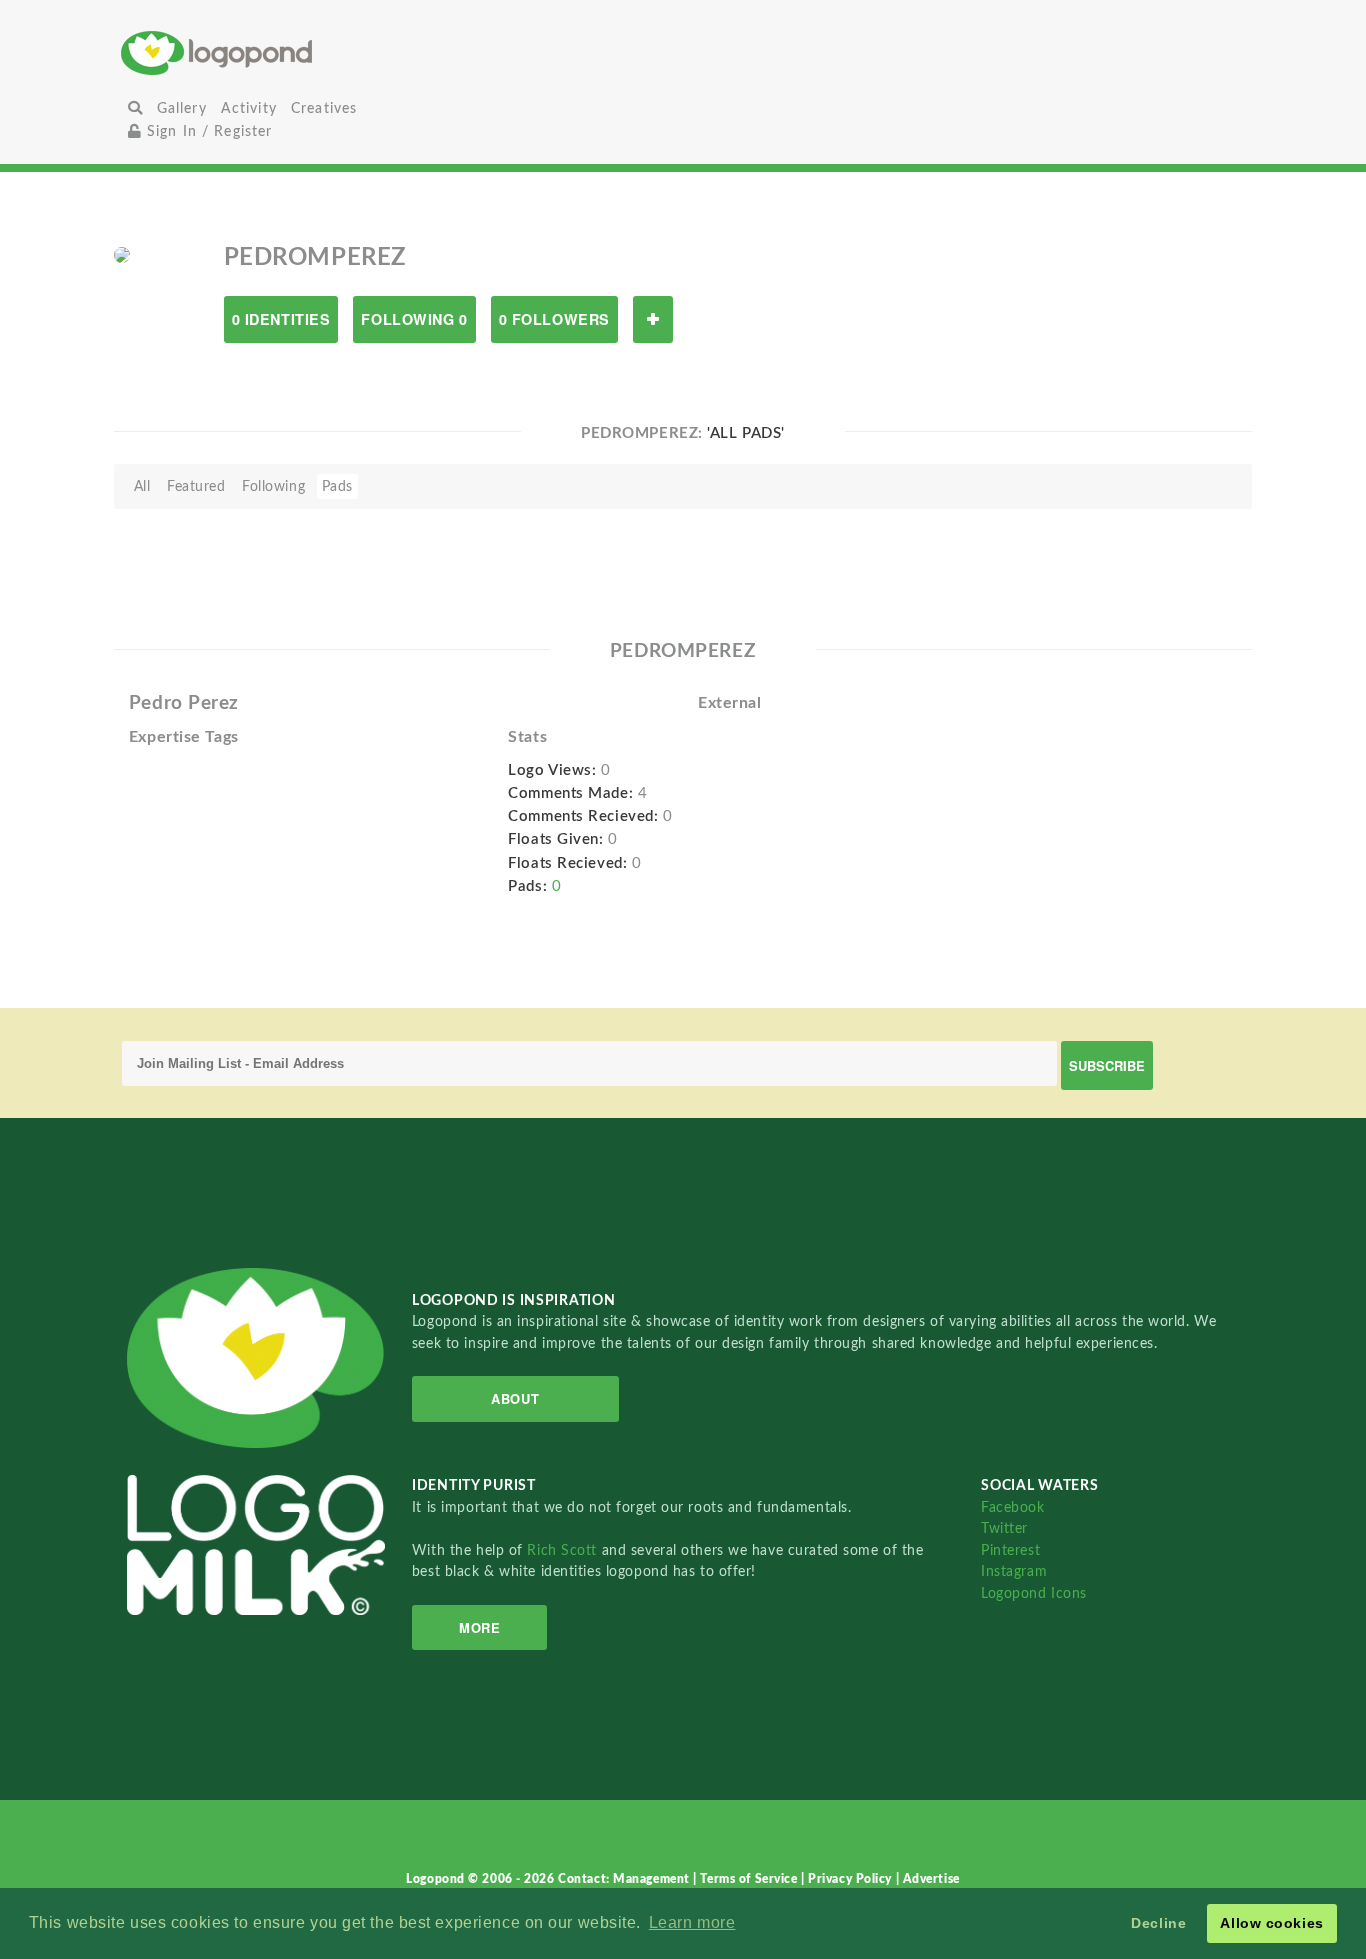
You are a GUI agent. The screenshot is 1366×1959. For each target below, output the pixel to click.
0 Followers (554, 319)
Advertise (931, 1879)
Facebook (1012, 1507)
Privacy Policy (851, 1879)
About (515, 1398)
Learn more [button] (692, 1922)
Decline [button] (1158, 1923)
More (479, 1627)
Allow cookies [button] (1271, 1923)
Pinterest (1010, 1550)
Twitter (1004, 1528)
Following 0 (414, 319)
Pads (337, 486)
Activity (249, 108)
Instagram (1014, 1571)
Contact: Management (625, 1879)
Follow (653, 319)
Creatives (324, 108)
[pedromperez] (122, 254)
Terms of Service (750, 1879)
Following (273, 486)
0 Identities (281, 319)
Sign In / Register (207, 131)
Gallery (182, 108)
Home (308, 52)
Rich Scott (564, 1550)
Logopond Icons (1034, 1593)
